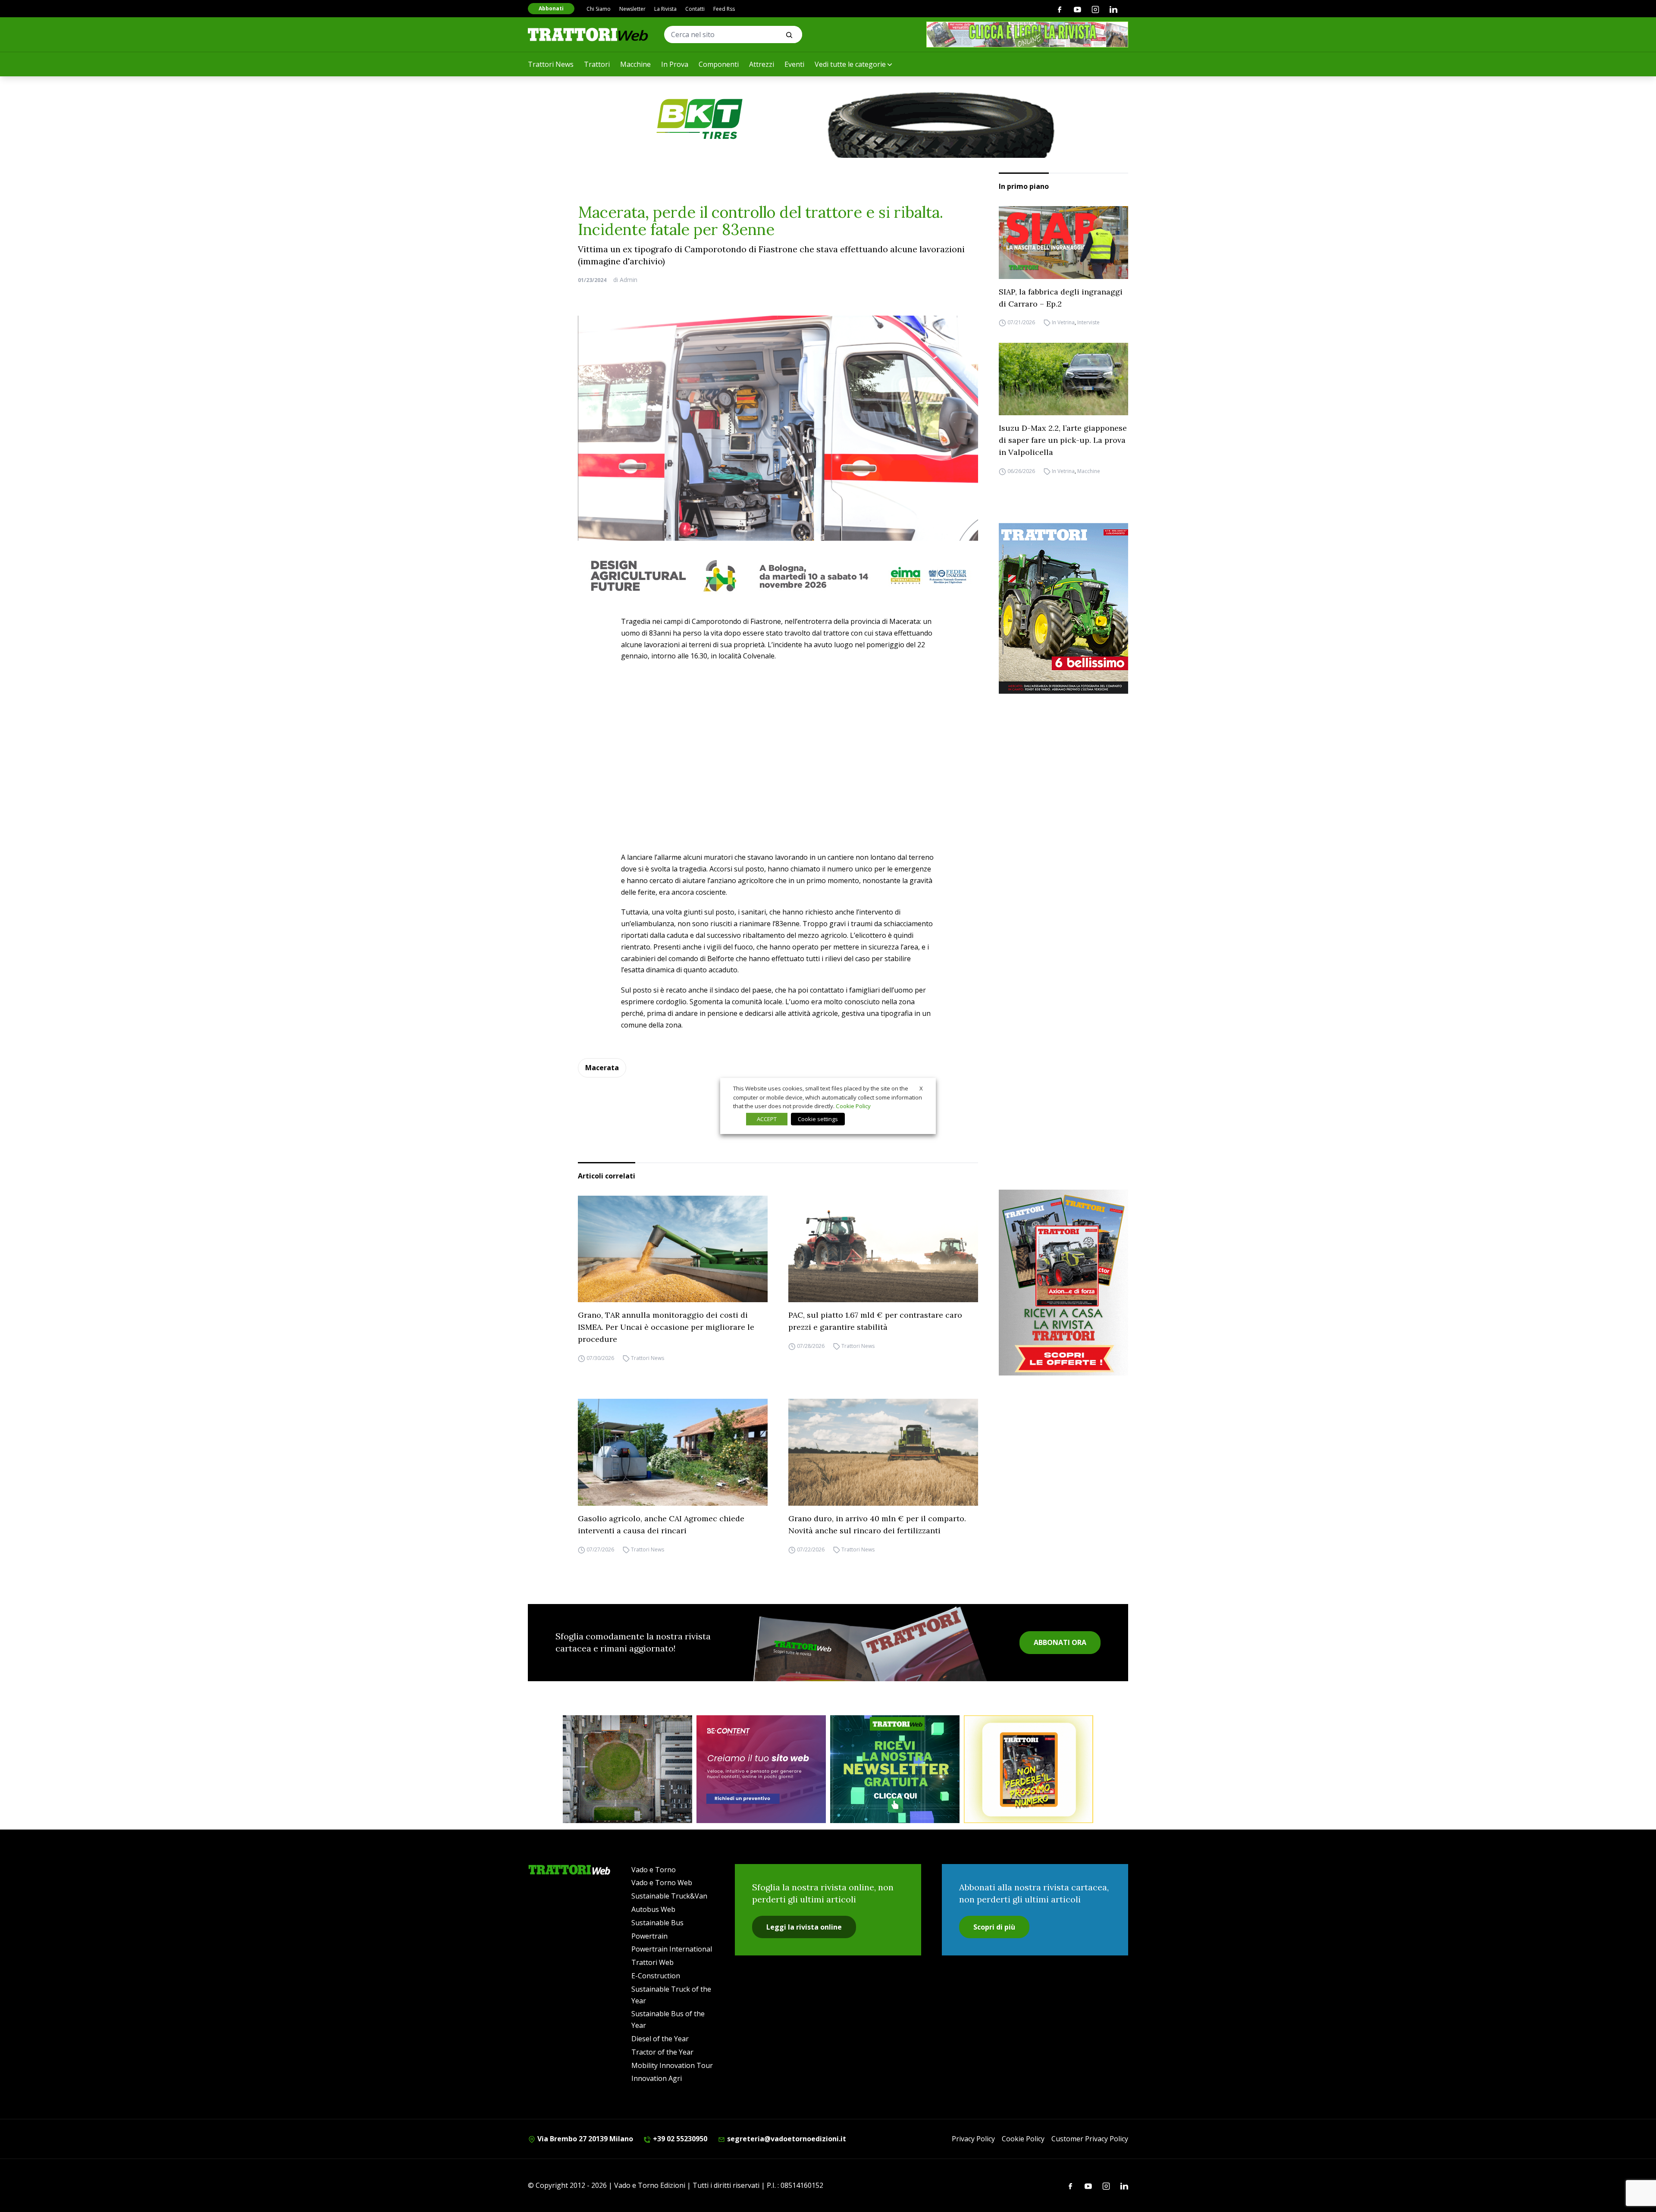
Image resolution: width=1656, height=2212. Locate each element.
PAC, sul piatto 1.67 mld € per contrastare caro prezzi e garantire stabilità (875, 1321)
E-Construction (656, 1976)
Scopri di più (994, 1927)
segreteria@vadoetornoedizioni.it (786, 2139)
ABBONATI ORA (1060, 1642)
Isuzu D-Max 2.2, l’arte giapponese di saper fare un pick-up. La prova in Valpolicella (1063, 440)
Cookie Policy (1023, 2139)
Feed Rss (724, 9)
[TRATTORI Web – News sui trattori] (588, 34)
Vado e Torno (654, 1870)
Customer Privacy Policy (1090, 2139)
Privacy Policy (973, 2139)
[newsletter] (895, 1769)
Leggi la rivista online (804, 1927)
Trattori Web (652, 1962)
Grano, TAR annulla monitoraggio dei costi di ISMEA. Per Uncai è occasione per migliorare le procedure (666, 1327)
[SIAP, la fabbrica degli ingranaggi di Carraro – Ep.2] (1063, 243)
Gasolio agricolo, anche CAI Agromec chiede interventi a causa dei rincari (661, 1524)
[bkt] (828, 119)
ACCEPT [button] (767, 1119)
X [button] (921, 1088)
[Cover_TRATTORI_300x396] (1063, 608)
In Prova (675, 64)
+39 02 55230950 (679, 2139)
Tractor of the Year (662, 2052)
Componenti (719, 64)
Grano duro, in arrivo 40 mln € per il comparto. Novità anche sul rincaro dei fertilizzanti (877, 1524)
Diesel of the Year (660, 2039)
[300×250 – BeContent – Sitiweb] (761, 1769)
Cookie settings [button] (818, 1119)
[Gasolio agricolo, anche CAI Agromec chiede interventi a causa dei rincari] (673, 1452)
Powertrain (649, 1936)
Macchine (635, 64)
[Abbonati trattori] (1029, 1769)
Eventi (794, 64)
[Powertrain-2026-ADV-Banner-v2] (627, 1769)
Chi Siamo (599, 9)
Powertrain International (672, 1949)
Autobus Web (653, 1909)
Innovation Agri (657, 2078)
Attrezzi (762, 64)
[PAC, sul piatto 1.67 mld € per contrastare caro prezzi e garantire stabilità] (883, 1249)
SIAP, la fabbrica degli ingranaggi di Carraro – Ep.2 (1061, 298)
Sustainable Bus (657, 1923)
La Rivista (665, 9)
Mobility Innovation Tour (672, 2065)
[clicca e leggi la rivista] (1027, 34)
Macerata (602, 1068)
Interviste (1088, 323)
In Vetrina (1063, 323)
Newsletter (632, 9)
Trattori (597, 64)
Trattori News (551, 64)
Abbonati (551, 8)
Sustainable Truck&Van (669, 1896)
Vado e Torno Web (662, 1883)
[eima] (778, 576)
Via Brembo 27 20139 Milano (584, 2139)
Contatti (695, 9)
